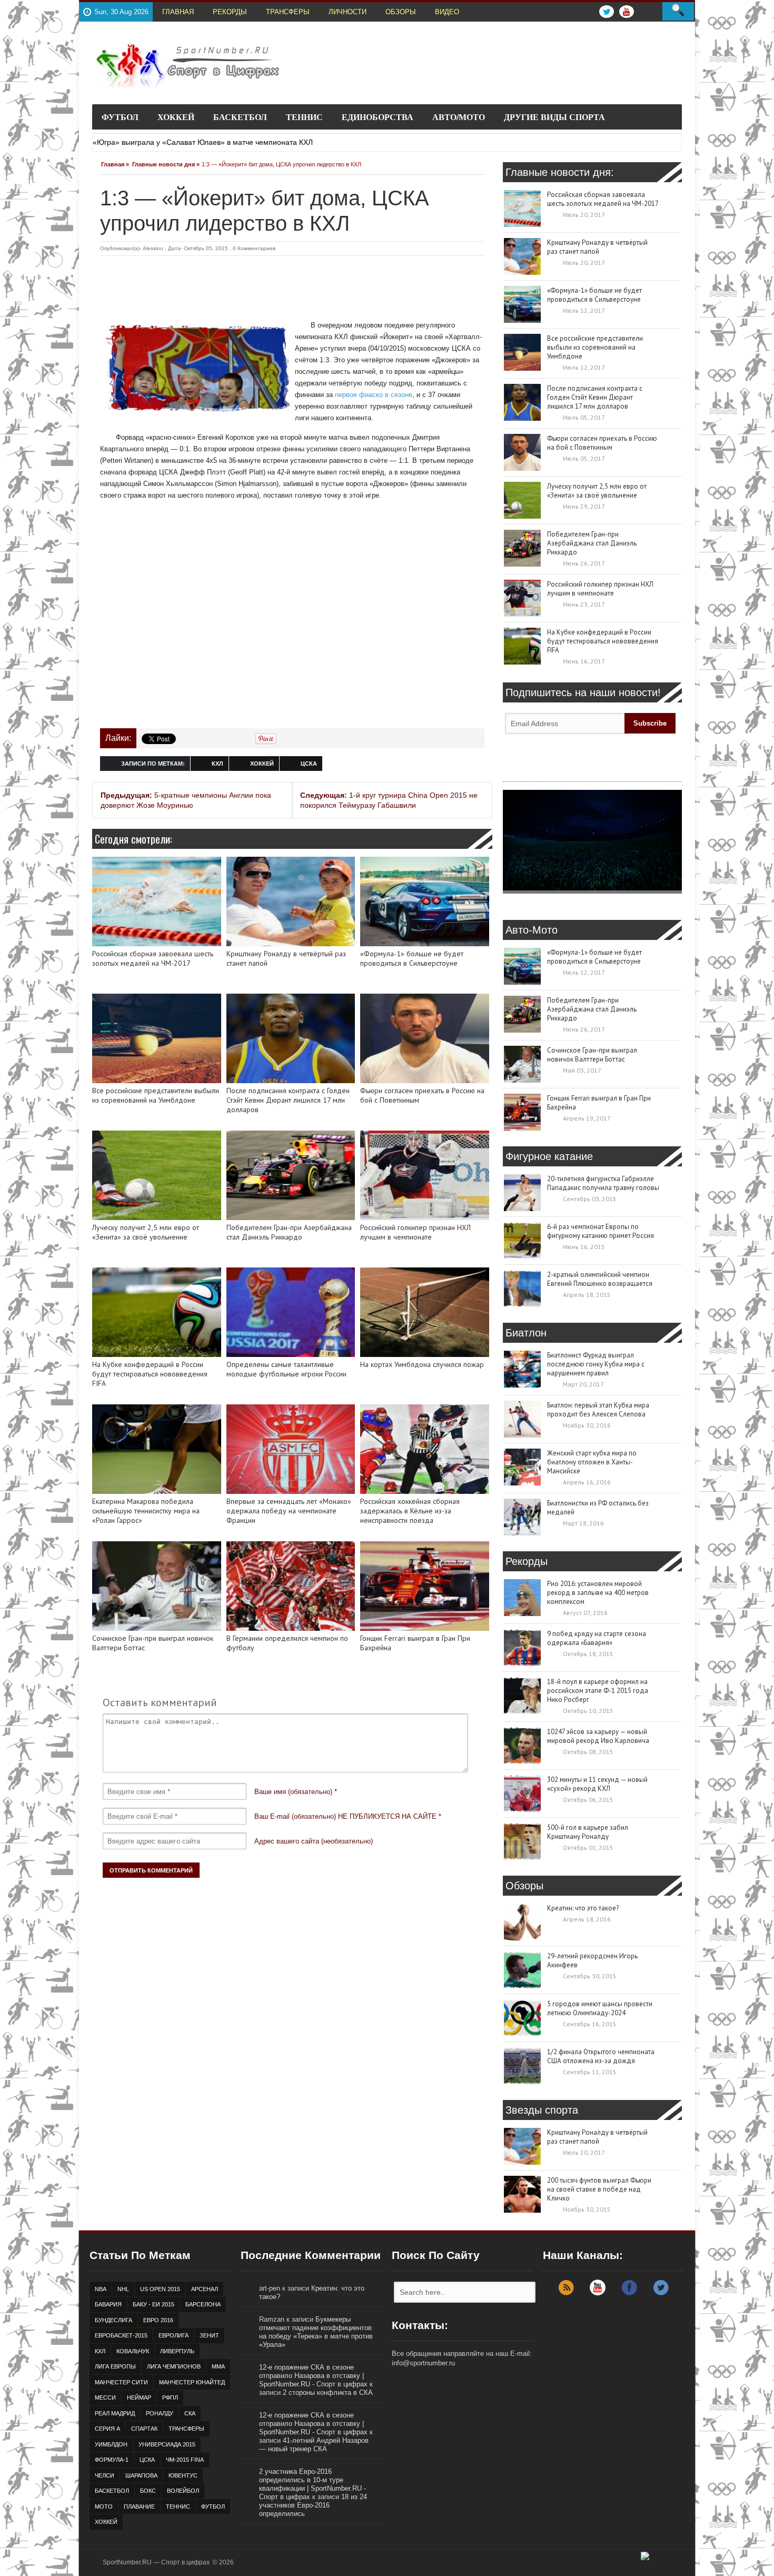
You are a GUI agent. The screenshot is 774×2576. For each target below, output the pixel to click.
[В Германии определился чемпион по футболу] (291, 1586)
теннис (178, 2506)
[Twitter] (661, 2293)
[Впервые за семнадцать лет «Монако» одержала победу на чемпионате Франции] (291, 1449)
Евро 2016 (158, 2320)
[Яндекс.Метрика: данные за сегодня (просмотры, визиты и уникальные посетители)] (664, 2560)
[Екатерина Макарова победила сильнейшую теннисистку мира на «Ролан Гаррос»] (157, 1449)
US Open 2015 (160, 2289)
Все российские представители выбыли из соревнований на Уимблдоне (156, 1096)
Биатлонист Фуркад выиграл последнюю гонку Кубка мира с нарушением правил (596, 1364)
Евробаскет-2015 (121, 2335)
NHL (123, 2289)
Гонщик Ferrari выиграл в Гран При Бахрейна (415, 1643)
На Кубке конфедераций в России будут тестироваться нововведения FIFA (150, 1374)
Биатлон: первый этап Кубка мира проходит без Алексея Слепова (598, 1410)
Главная (178, 12)
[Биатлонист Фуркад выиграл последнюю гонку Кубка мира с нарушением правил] (522, 1369)
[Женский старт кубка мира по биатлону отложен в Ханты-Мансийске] (522, 1467)
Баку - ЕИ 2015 (153, 2304)
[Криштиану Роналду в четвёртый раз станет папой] (291, 901)
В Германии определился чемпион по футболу (287, 1643)
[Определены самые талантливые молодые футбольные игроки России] (291, 1312)
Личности (348, 12)
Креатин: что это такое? (583, 1908)
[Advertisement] (292, 285)
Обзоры (401, 12)
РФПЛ (170, 2397)
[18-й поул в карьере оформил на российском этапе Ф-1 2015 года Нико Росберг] (522, 1696)
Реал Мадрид (115, 2413)
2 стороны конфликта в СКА (328, 2392)
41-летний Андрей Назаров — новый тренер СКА (314, 2445)
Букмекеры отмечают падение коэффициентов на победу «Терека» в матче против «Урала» (316, 2332)
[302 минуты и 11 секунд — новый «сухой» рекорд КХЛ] (522, 1794)
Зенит (209, 2335)
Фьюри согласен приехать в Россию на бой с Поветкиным (422, 1096)
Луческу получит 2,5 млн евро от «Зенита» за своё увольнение (146, 1232)
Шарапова (141, 2475)
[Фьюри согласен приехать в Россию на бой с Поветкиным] (425, 1038)
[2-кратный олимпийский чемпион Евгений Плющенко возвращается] (522, 1289)
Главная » (115, 164)
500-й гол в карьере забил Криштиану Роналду (588, 1832)
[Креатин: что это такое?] (522, 1922)
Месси (105, 2397)
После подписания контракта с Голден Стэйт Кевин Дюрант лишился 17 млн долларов (288, 1100)
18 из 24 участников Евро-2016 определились (313, 2505)
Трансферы (288, 12)
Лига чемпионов (174, 2366)
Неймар (139, 2397)
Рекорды (230, 12)
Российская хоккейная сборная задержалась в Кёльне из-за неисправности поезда (410, 1511)
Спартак (144, 2429)
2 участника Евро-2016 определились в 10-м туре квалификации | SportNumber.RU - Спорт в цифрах (312, 2484)
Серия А (107, 2429)
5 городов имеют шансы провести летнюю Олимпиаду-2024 (600, 2008)
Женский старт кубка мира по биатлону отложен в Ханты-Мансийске (592, 1462)
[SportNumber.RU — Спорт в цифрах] (187, 66)
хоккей (262, 764)
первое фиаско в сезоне (374, 395)
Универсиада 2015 (167, 2444)
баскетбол (112, 2491)
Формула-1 (112, 2460)
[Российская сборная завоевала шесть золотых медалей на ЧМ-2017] (157, 901)
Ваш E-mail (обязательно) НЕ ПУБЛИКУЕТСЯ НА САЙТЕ (345, 1816)
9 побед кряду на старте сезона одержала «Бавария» (597, 1638)
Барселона (203, 2304)
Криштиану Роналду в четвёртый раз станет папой (286, 959)
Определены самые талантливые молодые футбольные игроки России (286, 1369)
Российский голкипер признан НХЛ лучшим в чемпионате (415, 1232)
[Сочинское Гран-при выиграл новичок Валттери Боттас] (157, 1586)
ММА (218, 2366)
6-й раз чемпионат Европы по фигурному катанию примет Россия (601, 1231)
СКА (190, 2413)
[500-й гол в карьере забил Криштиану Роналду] (522, 1841)
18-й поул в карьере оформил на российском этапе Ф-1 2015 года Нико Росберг (598, 1691)
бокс (148, 2491)
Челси (105, 2475)
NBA (101, 2289)
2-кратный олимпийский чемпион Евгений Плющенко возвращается (600, 1279)
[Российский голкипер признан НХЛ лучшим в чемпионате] (425, 1175)
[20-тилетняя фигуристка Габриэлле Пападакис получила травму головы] (522, 1193)
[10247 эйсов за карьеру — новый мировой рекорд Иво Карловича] (522, 1746)
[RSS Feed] (566, 2293)
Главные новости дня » (166, 164)
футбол (213, 2506)
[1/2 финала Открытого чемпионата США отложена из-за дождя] (522, 2066)
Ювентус (183, 2475)
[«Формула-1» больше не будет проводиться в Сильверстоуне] (425, 901)
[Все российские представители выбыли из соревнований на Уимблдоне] (157, 1038)
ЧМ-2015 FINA (185, 2460)
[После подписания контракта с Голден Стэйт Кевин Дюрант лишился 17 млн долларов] (291, 1038)
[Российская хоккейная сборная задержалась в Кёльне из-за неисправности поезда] (425, 1449)
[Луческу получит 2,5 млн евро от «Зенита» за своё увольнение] (157, 1175)
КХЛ (217, 764)
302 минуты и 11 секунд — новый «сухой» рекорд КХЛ (597, 1784)
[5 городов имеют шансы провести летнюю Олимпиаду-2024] (522, 2018)
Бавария (108, 2304)
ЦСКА (309, 764)
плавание (139, 2506)
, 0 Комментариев (252, 248)
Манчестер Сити (121, 2382)
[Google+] (598, 2293)
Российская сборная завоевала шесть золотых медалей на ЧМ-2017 (153, 959)
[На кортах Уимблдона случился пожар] (425, 1312)
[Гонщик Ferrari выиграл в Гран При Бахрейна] (425, 1586)
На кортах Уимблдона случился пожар (422, 1365)
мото (104, 2506)
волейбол (183, 2491)
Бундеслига (113, 2320)
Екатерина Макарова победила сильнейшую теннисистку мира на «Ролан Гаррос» (146, 1511)
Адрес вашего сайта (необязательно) (314, 1841)
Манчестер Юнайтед (192, 2382)
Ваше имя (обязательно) (293, 1792)
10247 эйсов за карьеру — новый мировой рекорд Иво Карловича (598, 1736)
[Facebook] (629, 2293)
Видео (447, 12)
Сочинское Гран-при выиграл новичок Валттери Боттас (153, 1643)
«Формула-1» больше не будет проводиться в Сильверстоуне (412, 959)
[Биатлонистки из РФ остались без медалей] (522, 1517)
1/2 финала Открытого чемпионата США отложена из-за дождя (601, 2056)
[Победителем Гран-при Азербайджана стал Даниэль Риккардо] (291, 1175)
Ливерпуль (177, 2351)
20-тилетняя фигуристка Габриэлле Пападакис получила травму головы (603, 1183)
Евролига (173, 2335)
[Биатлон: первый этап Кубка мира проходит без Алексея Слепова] (522, 1419)
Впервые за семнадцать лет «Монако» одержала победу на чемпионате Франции (289, 1511)
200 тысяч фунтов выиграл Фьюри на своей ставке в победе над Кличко (599, 2189)
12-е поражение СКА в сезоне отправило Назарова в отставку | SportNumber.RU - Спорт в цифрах (313, 2376)
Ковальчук (133, 2351)
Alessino (153, 248)
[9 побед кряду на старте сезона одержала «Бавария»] (522, 1648)
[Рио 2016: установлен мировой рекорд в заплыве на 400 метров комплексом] (522, 1598)
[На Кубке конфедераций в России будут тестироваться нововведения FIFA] (157, 1312)
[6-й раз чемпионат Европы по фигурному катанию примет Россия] (522, 1241)
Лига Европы (115, 2366)
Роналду (160, 2413)
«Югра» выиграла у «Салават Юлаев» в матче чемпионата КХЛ (203, 142)
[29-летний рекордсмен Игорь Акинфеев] (522, 1970)
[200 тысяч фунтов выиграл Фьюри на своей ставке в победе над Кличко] (522, 2194)
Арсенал (205, 2289)
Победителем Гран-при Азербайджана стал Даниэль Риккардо (289, 1232)
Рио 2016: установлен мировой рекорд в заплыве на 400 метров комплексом (598, 1593)
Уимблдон (111, 2444)
